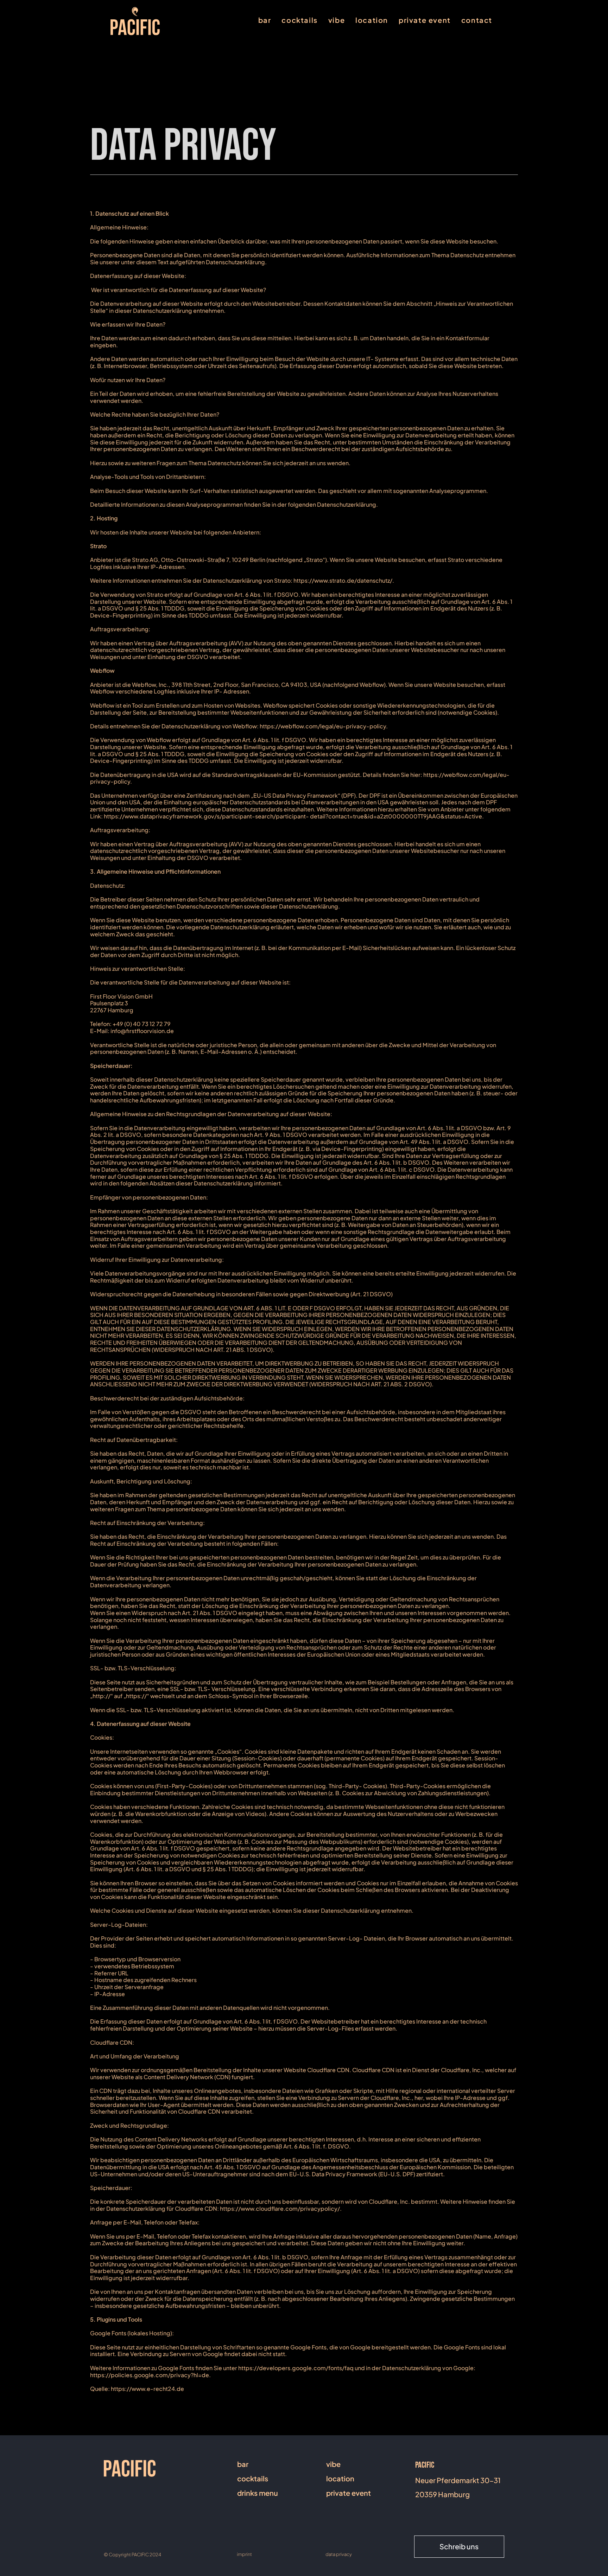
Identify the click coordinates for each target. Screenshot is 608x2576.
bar (265, 20)
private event (425, 20)
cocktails (299, 20)
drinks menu (258, 2493)
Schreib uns (459, 2546)
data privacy (339, 2554)
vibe (337, 20)
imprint (244, 2554)
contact (477, 20)
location (372, 20)
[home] (135, 21)
